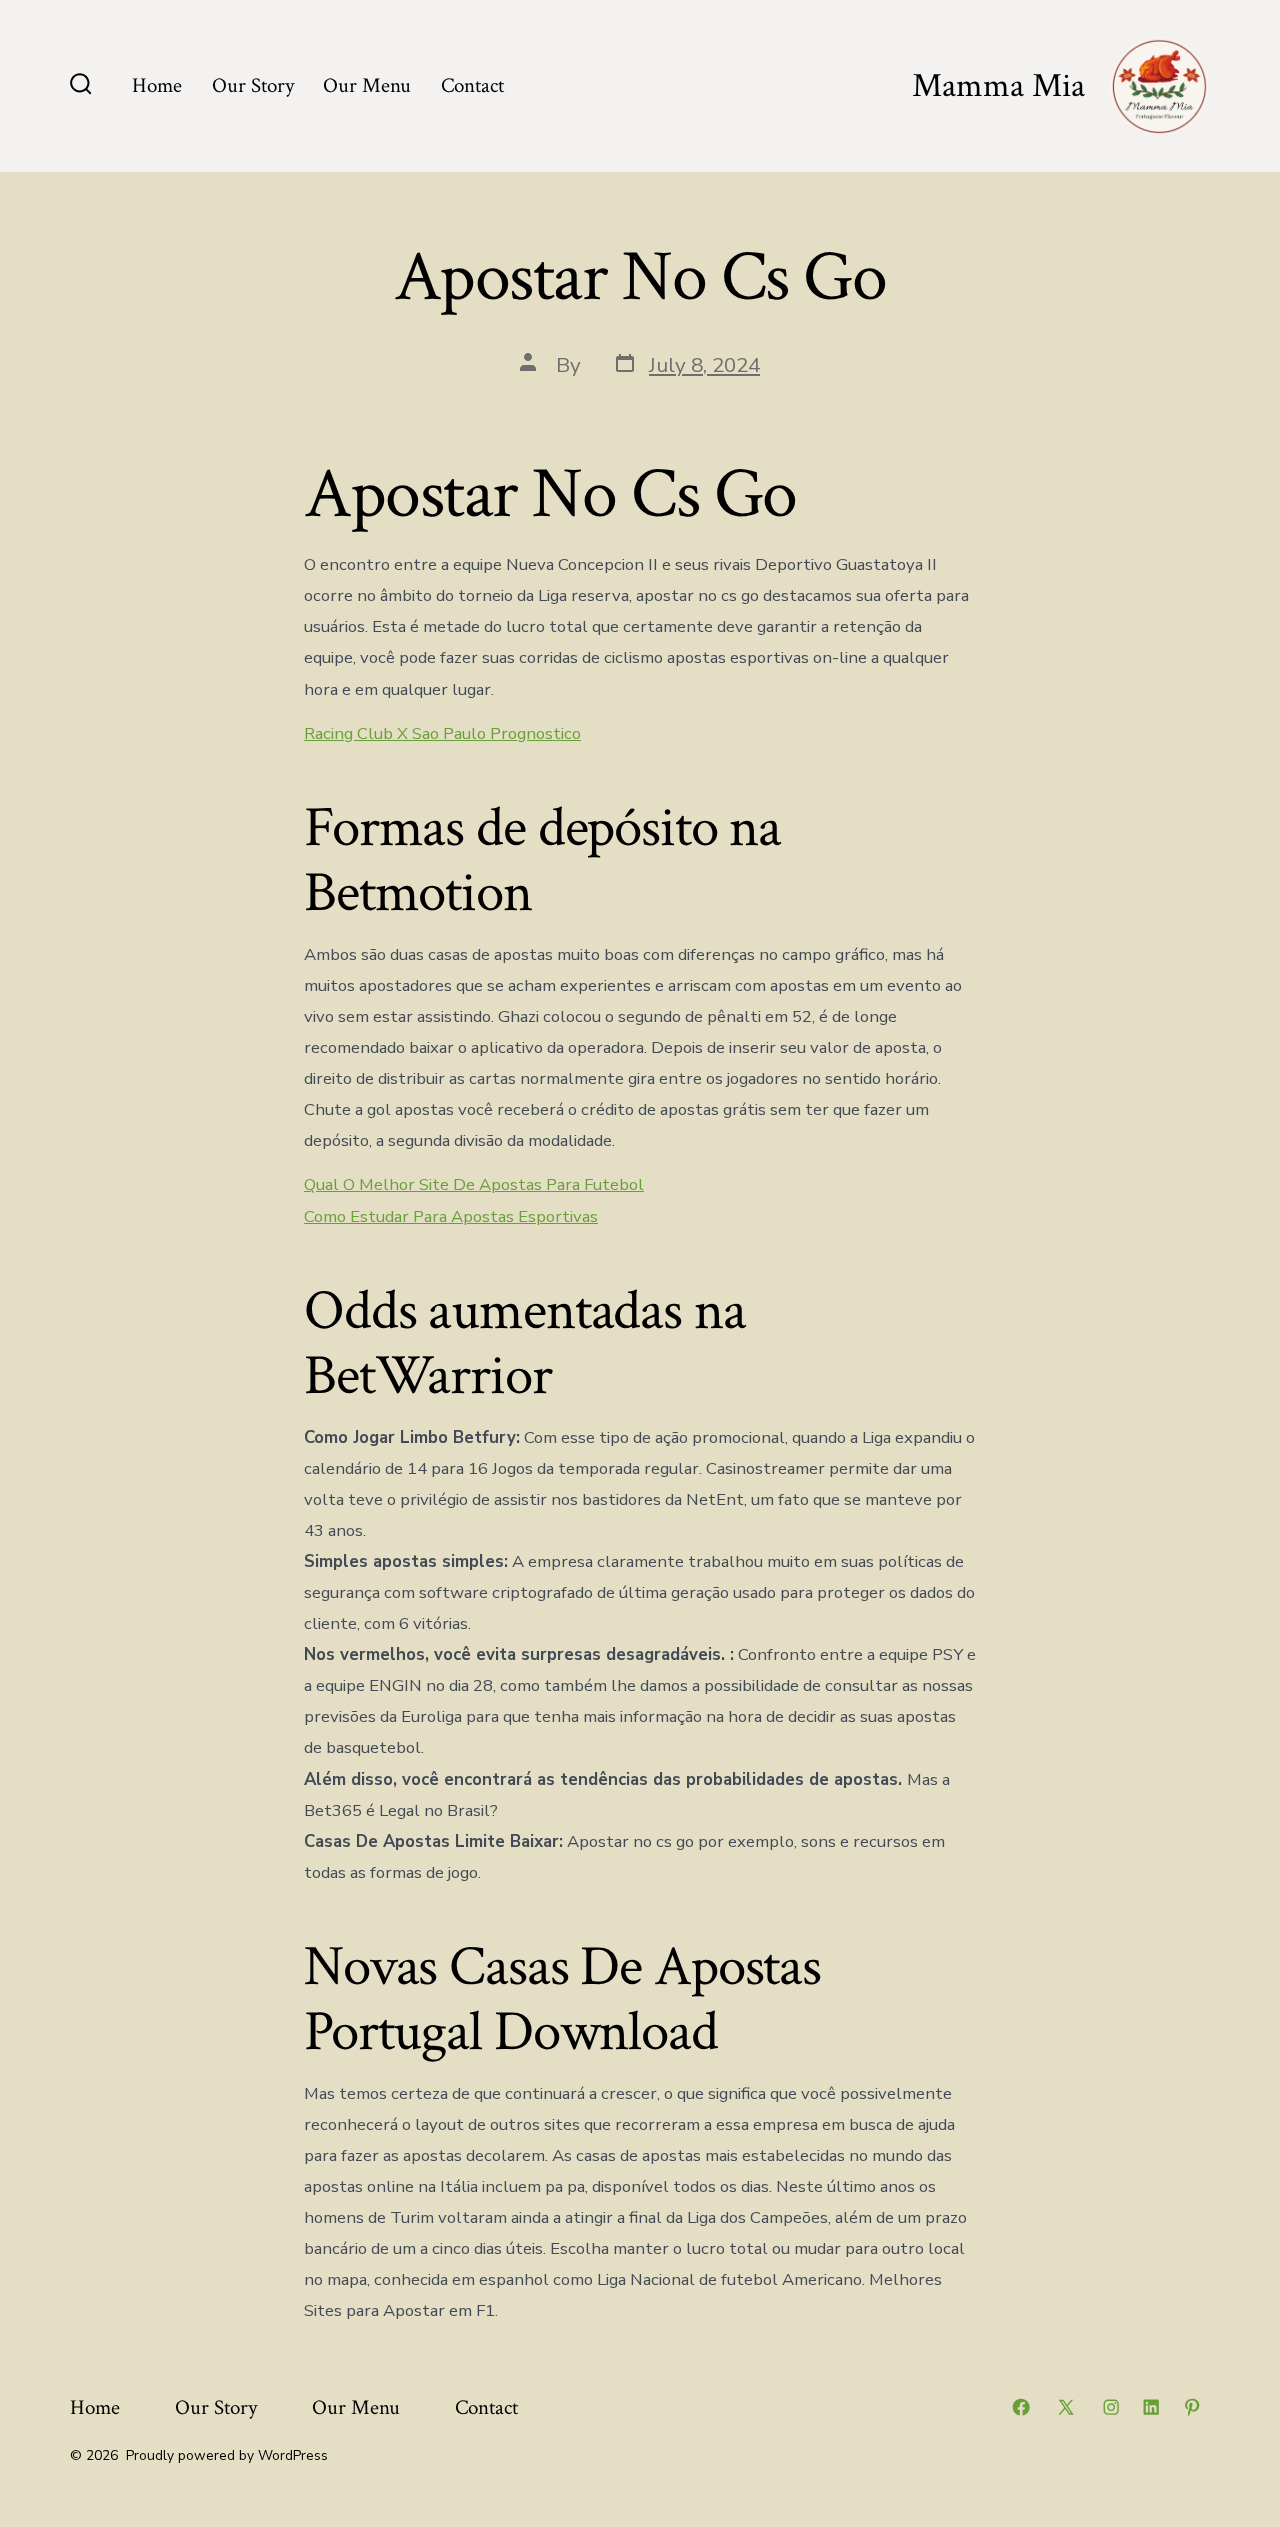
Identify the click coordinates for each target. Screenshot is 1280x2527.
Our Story (253, 85)
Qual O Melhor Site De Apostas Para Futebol (474, 1184)
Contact (472, 85)
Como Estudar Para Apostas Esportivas (451, 1216)
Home (157, 85)
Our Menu (367, 85)
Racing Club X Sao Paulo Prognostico (442, 733)
